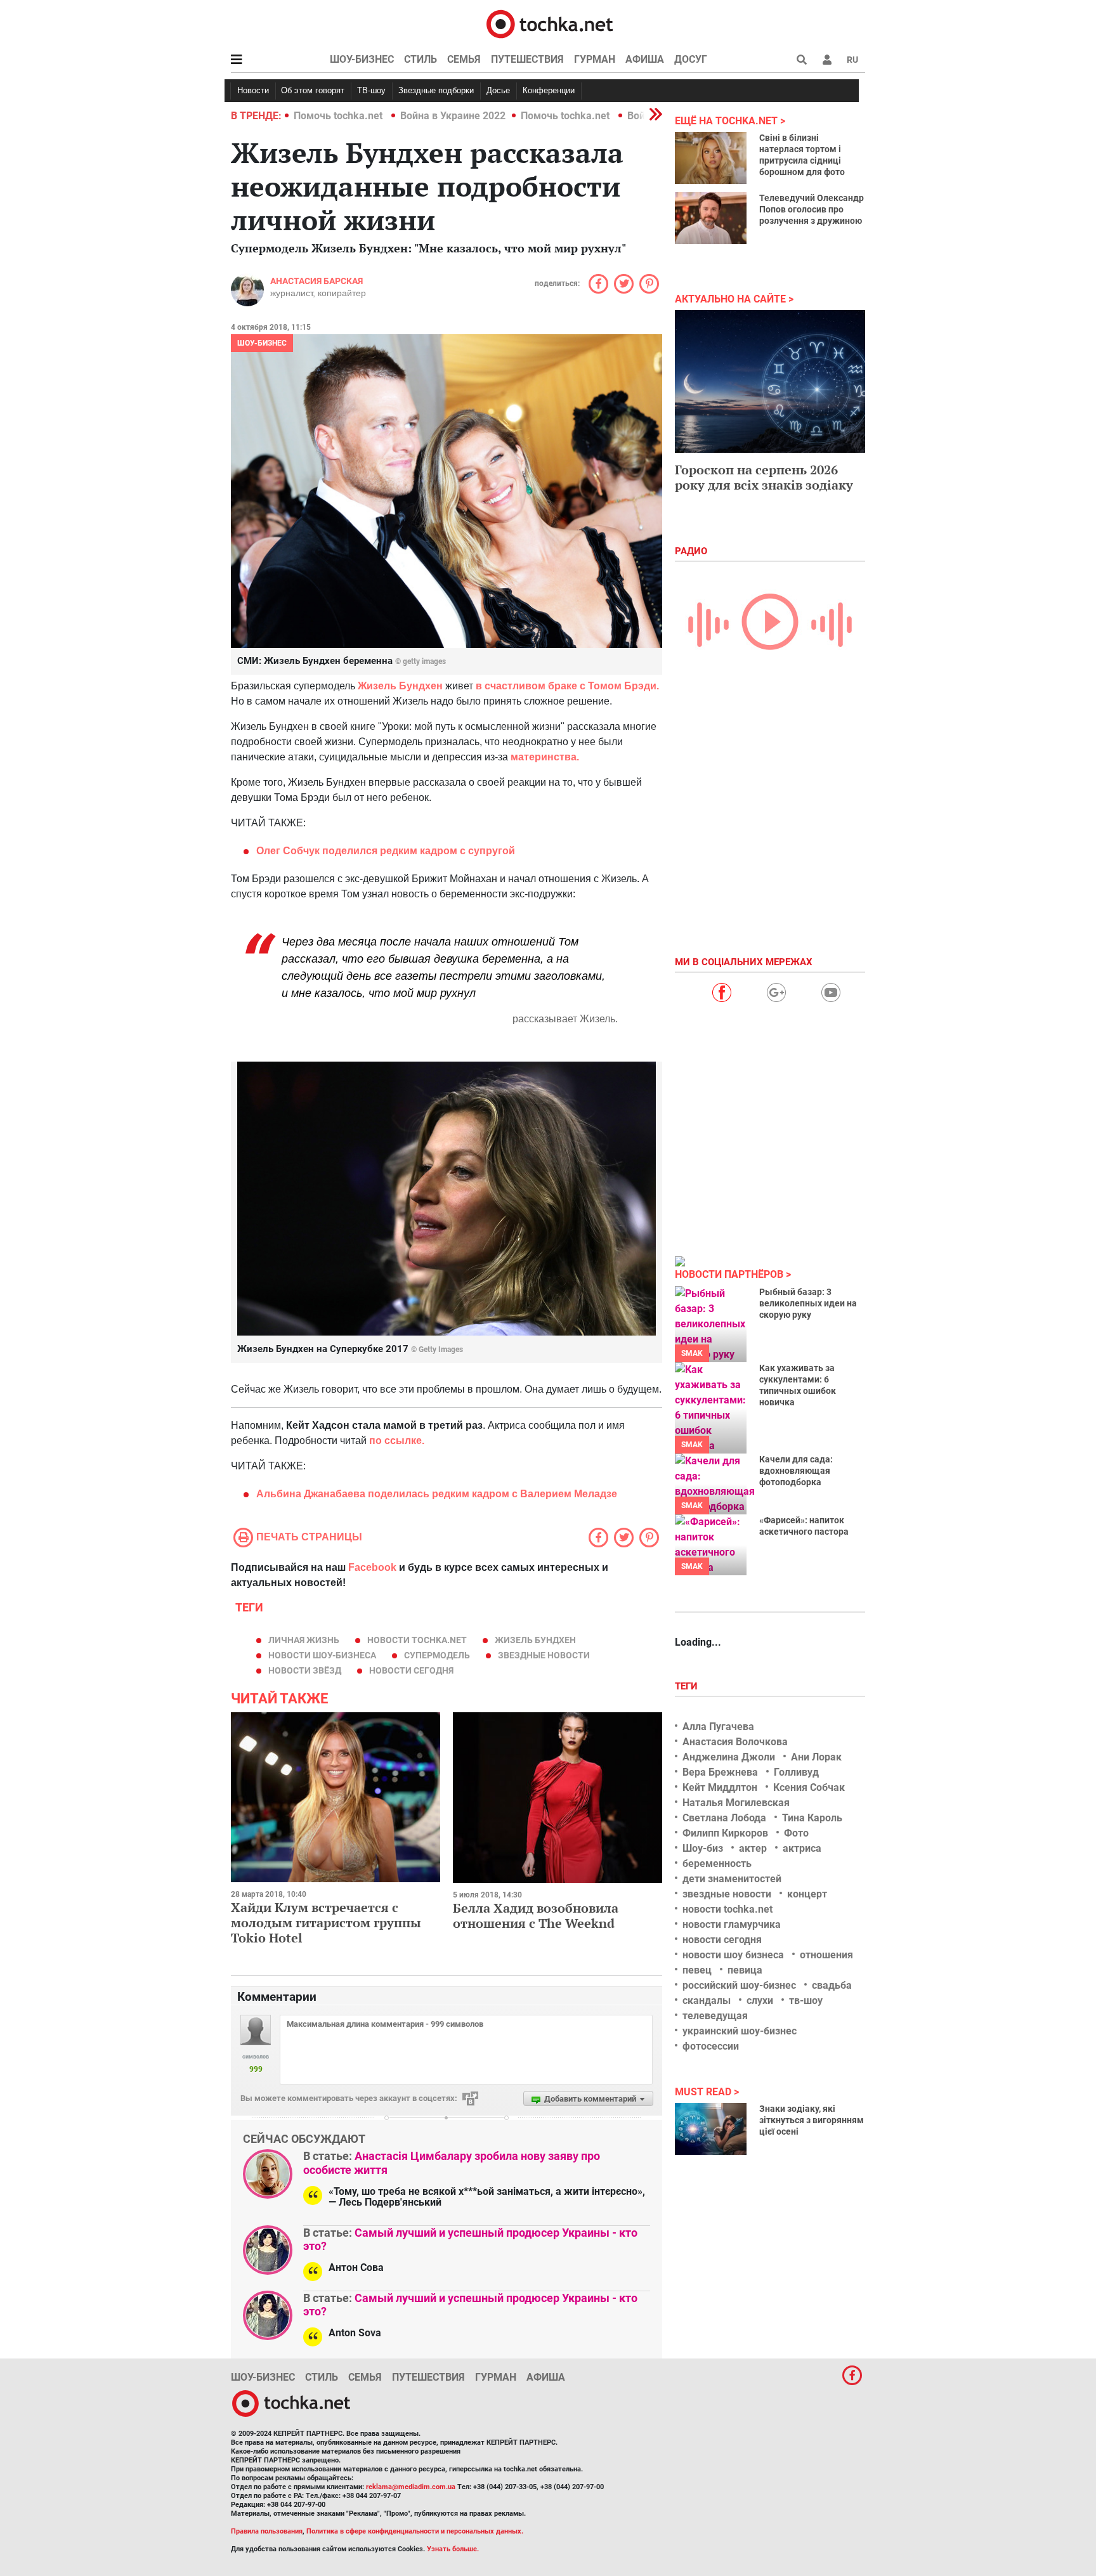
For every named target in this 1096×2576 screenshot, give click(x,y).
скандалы (707, 2000)
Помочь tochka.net (339, 116)
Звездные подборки (436, 90)
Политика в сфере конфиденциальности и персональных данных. (415, 2531)
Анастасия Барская (316, 281)
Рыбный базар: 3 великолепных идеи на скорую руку (808, 1303)
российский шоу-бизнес (739, 1985)
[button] (827, 60)
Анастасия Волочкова (735, 1742)
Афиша (645, 59)
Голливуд (796, 1772)
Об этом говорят (313, 90)
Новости (253, 90)
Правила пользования (267, 2531)
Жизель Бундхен (399, 686)
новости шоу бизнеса (733, 1955)
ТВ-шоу (371, 90)
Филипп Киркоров (725, 1833)
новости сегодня (411, 1670)
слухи (760, 2000)
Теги (688, 1686)
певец (697, 1970)
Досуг (691, 59)
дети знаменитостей (732, 1879)
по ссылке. (397, 1441)
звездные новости (544, 1655)
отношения (826, 1955)
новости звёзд (305, 1670)
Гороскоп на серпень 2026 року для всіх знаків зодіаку (764, 477)
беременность (717, 1864)
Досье (498, 90)
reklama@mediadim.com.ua (411, 2487)
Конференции (549, 90)
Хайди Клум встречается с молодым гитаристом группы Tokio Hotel (326, 1922)
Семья (464, 59)
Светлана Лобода (724, 1818)
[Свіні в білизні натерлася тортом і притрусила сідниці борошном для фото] (711, 158)
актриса (802, 1848)
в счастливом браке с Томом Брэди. (567, 686)
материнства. (544, 757)
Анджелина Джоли (729, 1757)
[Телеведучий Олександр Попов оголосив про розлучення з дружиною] (711, 218)
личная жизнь (304, 1640)
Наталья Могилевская (736, 1803)
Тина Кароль (812, 1818)
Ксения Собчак (809, 1787)
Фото (796, 1833)
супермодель (437, 1655)
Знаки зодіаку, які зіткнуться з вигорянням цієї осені (812, 2120)
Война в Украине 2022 (453, 116)
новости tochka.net (417, 1640)
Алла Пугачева (718, 1727)
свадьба (832, 1985)
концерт (807, 1894)
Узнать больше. (453, 2549)
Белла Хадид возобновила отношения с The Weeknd (536, 1916)
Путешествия (527, 59)
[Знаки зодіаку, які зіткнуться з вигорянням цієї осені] (711, 2129)
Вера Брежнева (720, 1772)
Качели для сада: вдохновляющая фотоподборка (796, 1471)
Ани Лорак (816, 1757)
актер (753, 1848)
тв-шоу (806, 2000)
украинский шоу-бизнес (740, 2031)
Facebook (372, 1567)
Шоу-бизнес (362, 59)
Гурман (595, 59)
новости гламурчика (732, 1924)
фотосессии (711, 2046)
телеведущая (715, 2016)
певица (745, 1970)
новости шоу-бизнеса (322, 1655)
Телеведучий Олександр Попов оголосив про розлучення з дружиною (812, 209)
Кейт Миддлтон (720, 1787)
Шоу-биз (703, 1848)
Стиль (421, 59)
